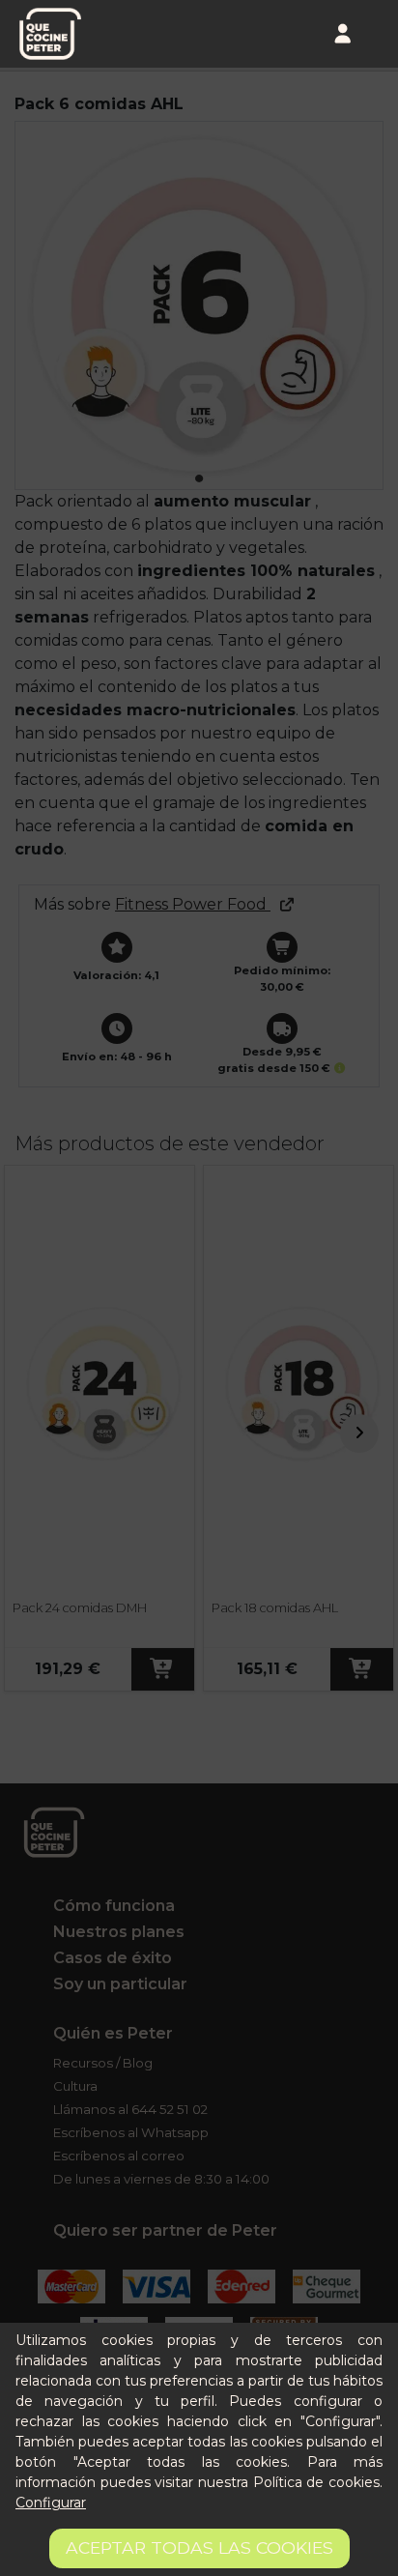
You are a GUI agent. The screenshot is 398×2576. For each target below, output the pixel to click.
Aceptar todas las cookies (199, 2547)
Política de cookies (316, 2482)
